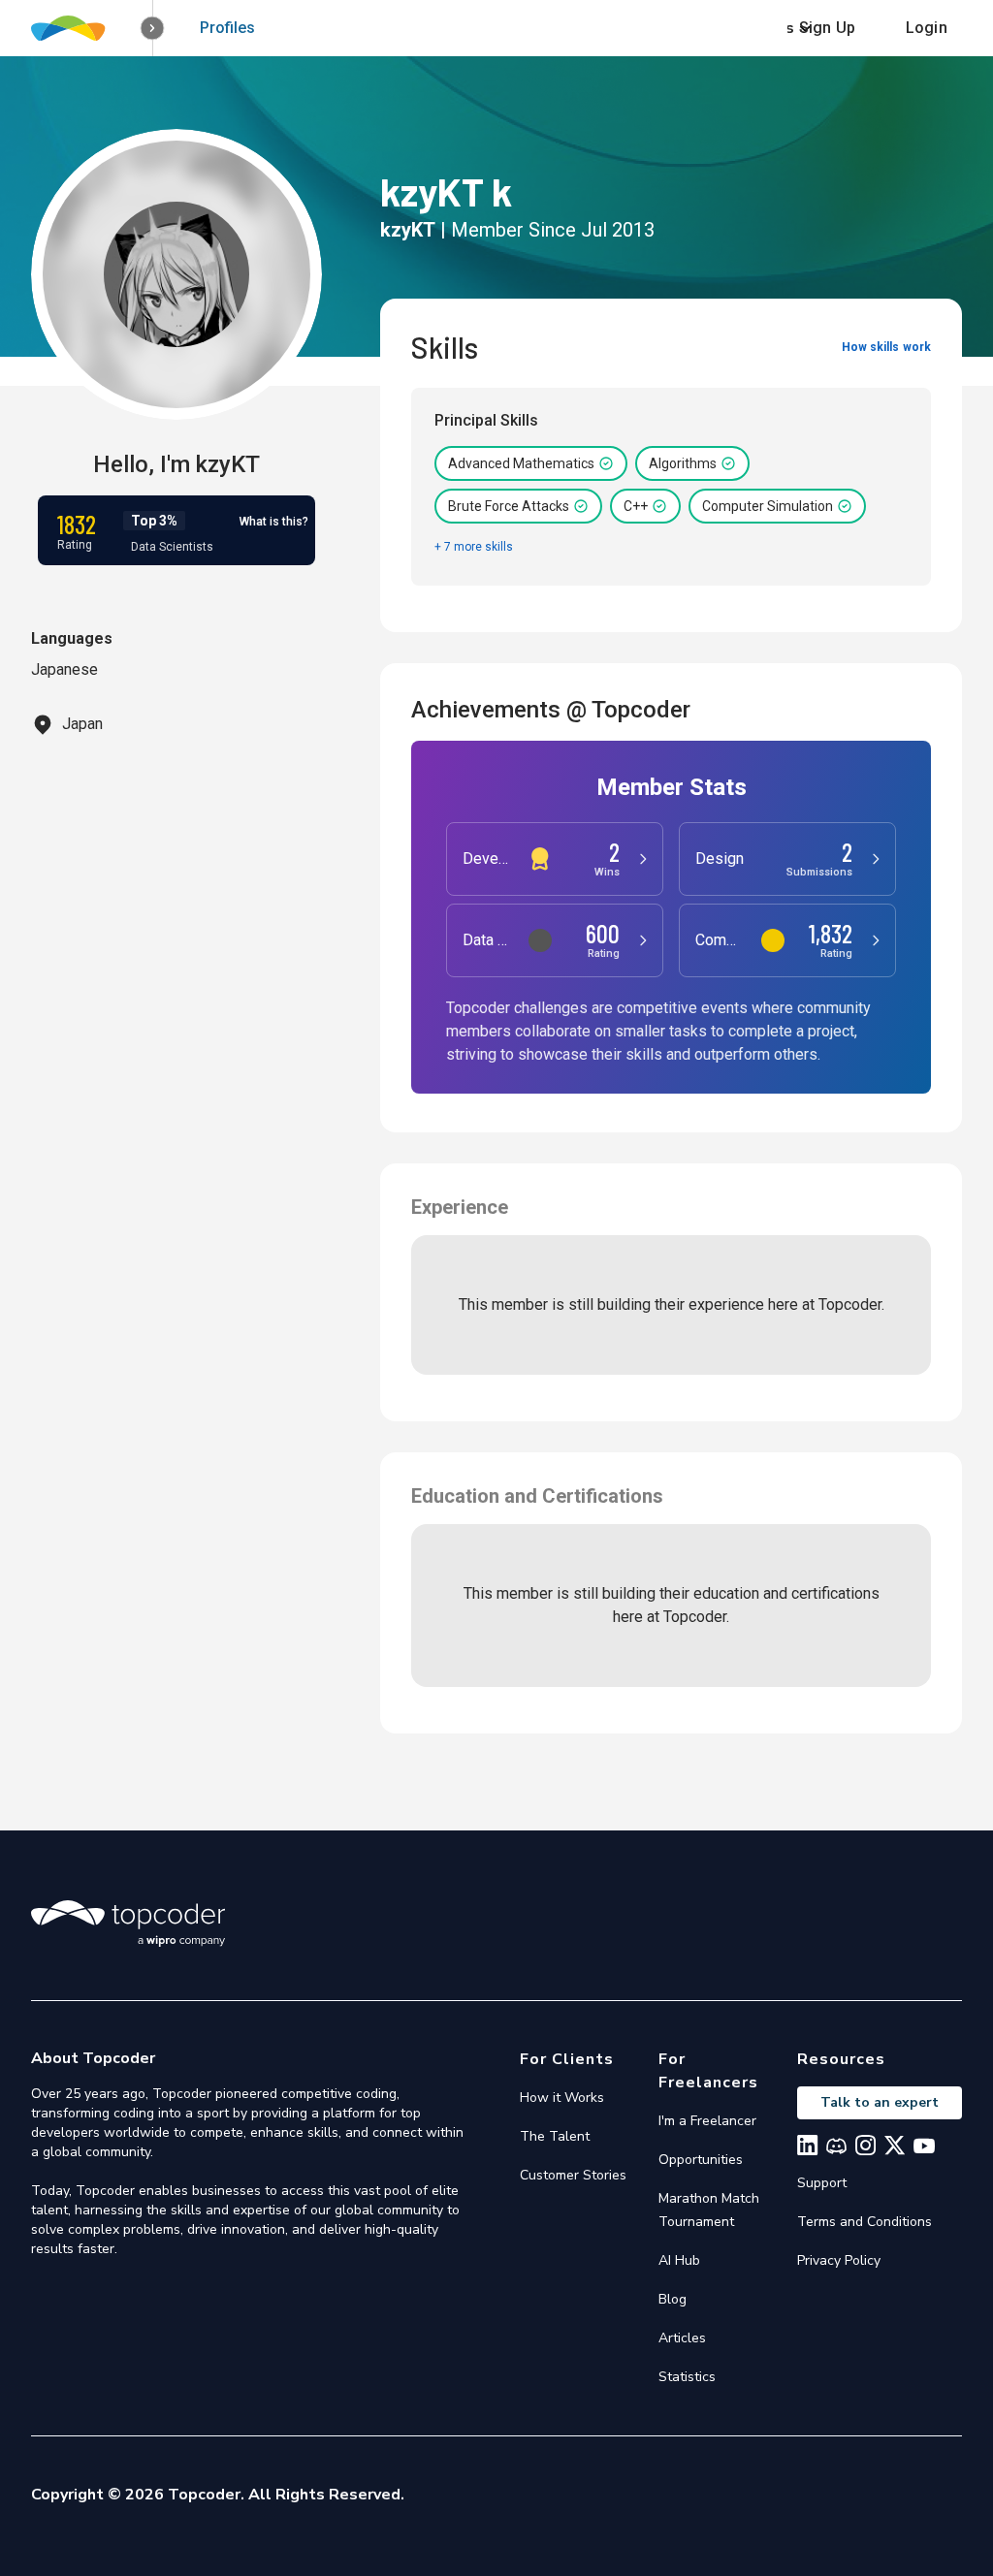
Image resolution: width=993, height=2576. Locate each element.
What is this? (274, 522)
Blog (673, 2299)
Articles (682, 2338)
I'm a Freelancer (707, 2121)
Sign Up (827, 28)
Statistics (687, 2377)
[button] (153, 29)
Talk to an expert (880, 2102)
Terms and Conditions (865, 2222)
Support (822, 2183)
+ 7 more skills (474, 547)
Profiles (227, 28)
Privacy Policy (839, 2260)
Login (927, 28)
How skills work (886, 347)
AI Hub (679, 2260)
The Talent (555, 2136)
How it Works (562, 2098)
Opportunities (701, 2160)
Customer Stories (573, 2175)
